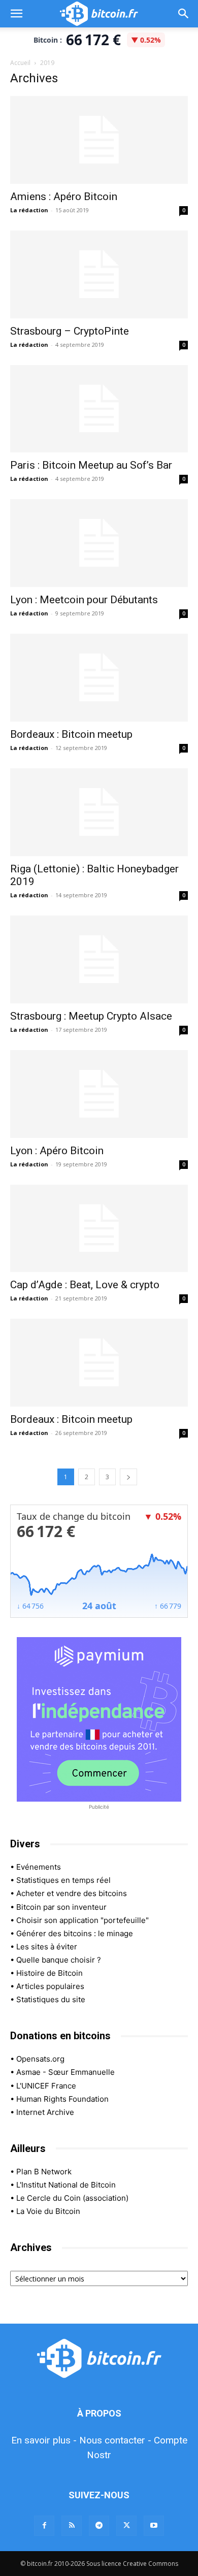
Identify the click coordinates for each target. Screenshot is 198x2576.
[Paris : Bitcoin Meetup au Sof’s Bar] (99, 409)
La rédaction (29, 210)
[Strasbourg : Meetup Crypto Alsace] (99, 959)
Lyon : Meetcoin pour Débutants (84, 600)
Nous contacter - (115, 2440)
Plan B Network (44, 2172)
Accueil (20, 63)
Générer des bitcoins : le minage (75, 1933)
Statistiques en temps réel (63, 1880)
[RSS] (72, 2526)
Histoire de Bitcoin (49, 1973)
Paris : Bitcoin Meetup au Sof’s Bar (91, 465)
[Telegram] (99, 2526)
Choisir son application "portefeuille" (82, 1920)
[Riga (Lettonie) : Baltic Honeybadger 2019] (99, 812)
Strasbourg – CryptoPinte (70, 331)
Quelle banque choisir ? (59, 1960)
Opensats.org (40, 2059)
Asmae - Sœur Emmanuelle (65, 2072)
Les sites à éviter (47, 1947)
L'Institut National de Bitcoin (66, 2185)
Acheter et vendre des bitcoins (72, 1893)
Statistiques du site (51, 1999)
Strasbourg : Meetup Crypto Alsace (91, 1016)
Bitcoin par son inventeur (61, 1907)
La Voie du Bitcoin (48, 2211)
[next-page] (128, 1477)
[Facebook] (44, 2526)
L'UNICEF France (46, 2086)
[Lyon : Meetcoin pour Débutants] (99, 543)
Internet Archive (45, 2112)
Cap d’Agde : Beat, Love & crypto (85, 1285)
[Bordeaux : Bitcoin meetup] (99, 678)
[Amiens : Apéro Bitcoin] (99, 140)
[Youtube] (154, 2526)
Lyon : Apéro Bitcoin (57, 1151)
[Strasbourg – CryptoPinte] (99, 274)
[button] (16, 14)
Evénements (39, 1867)
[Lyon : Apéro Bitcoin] (99, 1094)
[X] (126, 2526)
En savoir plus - (44, 2440)
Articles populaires (50, 1986)
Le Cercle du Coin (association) (72, 2198)
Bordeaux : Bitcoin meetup (71, 734)
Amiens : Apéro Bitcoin (64, 197)
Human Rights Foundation (62, 2099)
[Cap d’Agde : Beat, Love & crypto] (99, 1229)
